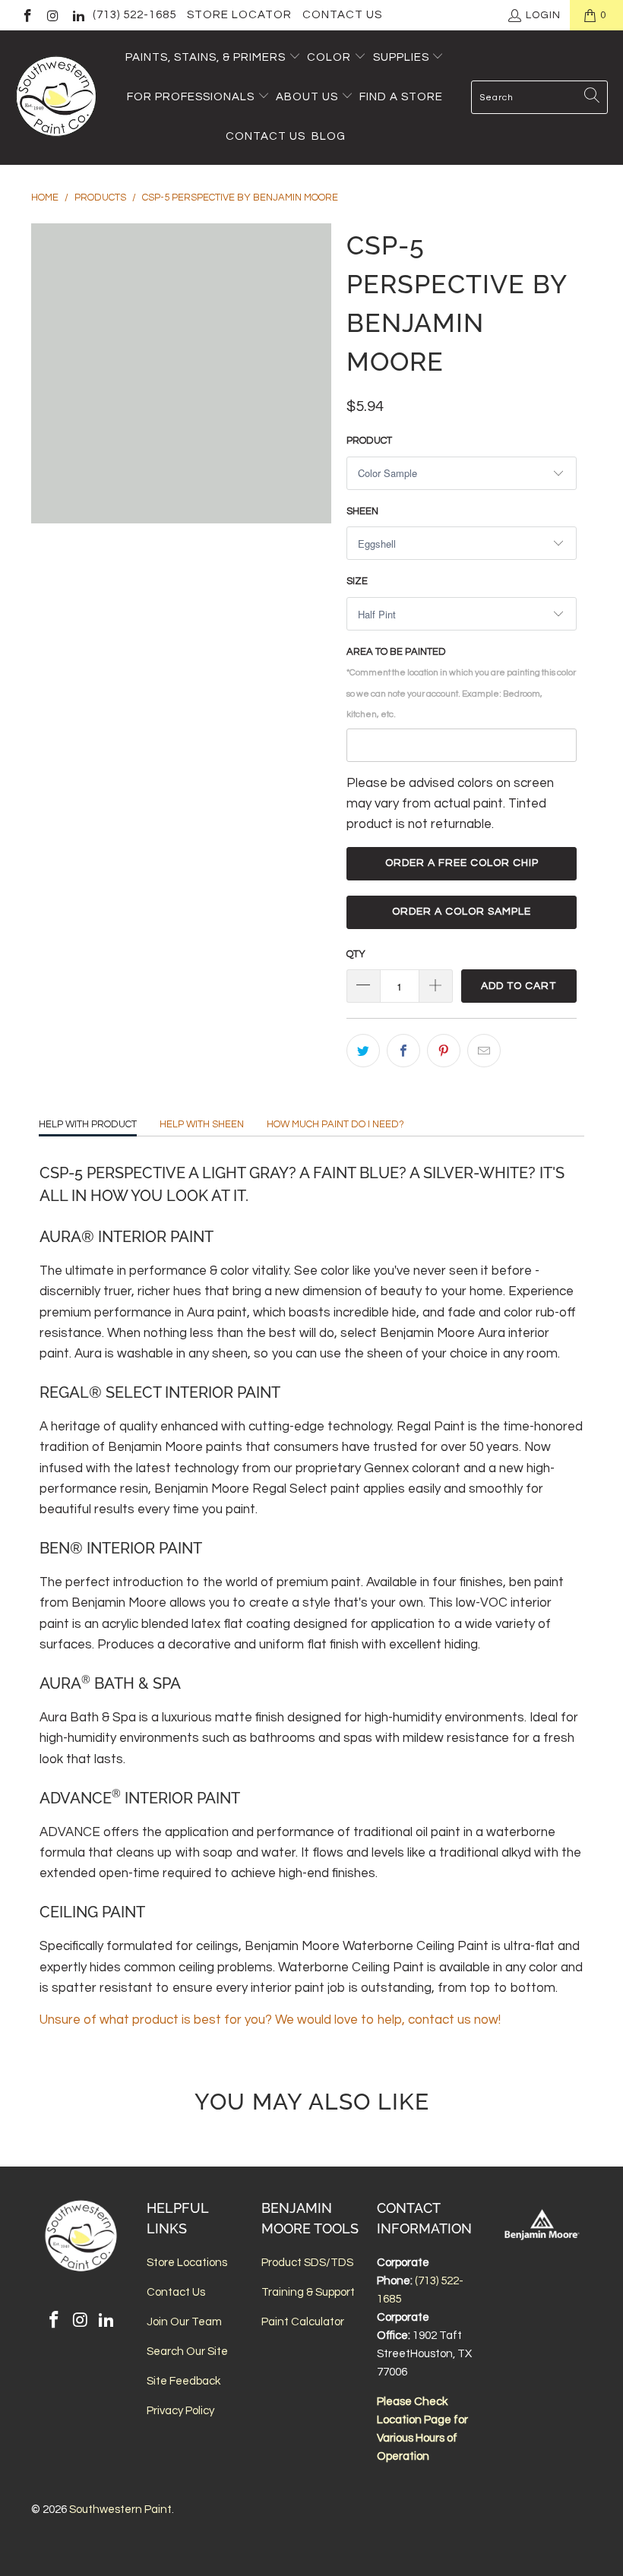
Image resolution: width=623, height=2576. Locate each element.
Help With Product (88, 1124)
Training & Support (308, 2292)
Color (329, 57)
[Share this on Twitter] (363, 1051)
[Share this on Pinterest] (444, 1051)
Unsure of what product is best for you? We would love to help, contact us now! (270, 2020)
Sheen (362, 511)
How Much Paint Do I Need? (335, 1124)
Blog (329, 136)
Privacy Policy (180, 2411)
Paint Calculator (303, 2322)
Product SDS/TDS (307, 2263)
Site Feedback (183, 2381)
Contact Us (342, 15)
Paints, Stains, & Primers (206, 57)
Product (369, 441)
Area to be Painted (461, 683)
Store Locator (239, 15)
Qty (356, 954)
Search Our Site (187, 2352)
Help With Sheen (202, 1124)
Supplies (401, 57)
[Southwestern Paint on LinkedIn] (77, 15)
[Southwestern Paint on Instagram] (52, 15)
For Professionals (192, 97)
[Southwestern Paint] (57, 98)
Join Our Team (184, 2322)
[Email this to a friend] (484, 1051)
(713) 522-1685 (134, 15)
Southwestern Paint (120, 2510)
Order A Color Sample (462, 912)
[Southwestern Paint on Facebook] (27, 15)
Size (357, 581)
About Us (308, 97)
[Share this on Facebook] (403, 1051)
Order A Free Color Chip (462, 863)
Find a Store (401, 97)
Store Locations (187, 2263)
